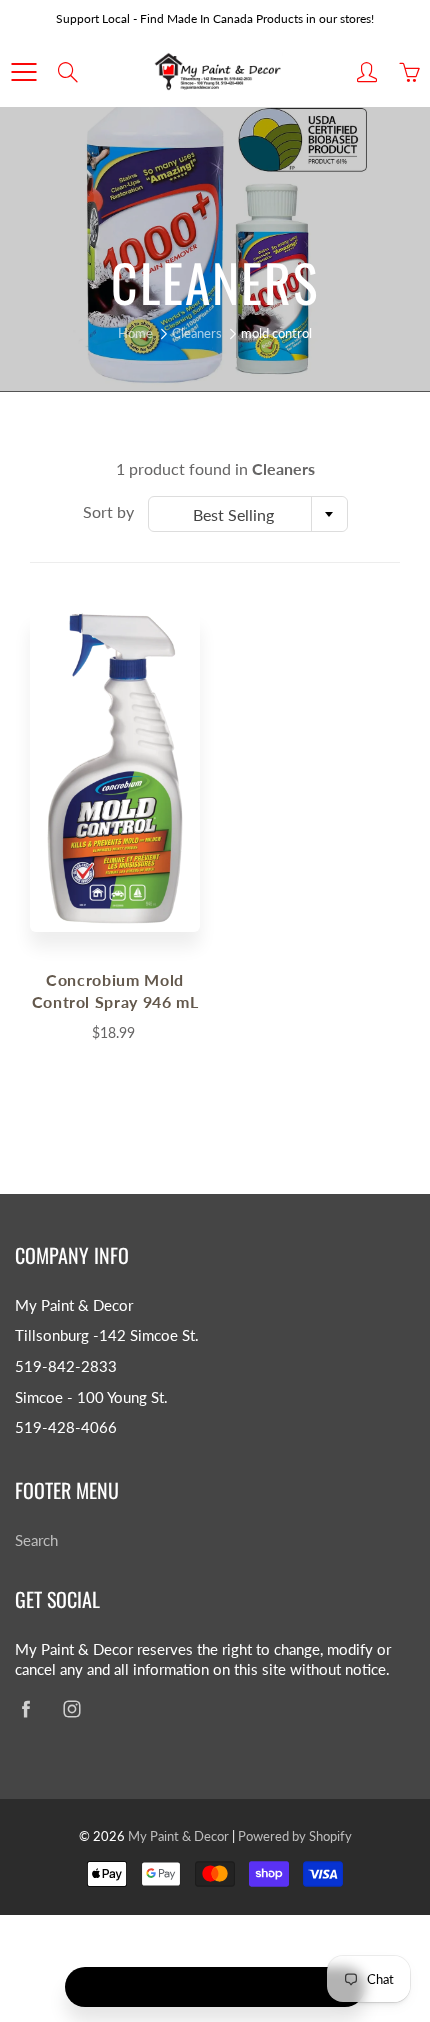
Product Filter (227, 1987)
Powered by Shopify (295, 1836)
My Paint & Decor (178, 1836)
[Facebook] (25, 1708)
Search (36, 1540)
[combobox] (248, 514)
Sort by (108, 511)
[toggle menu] (23, 72)
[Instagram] (71, 1708)
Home (135, 333)
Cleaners (197, 333)
